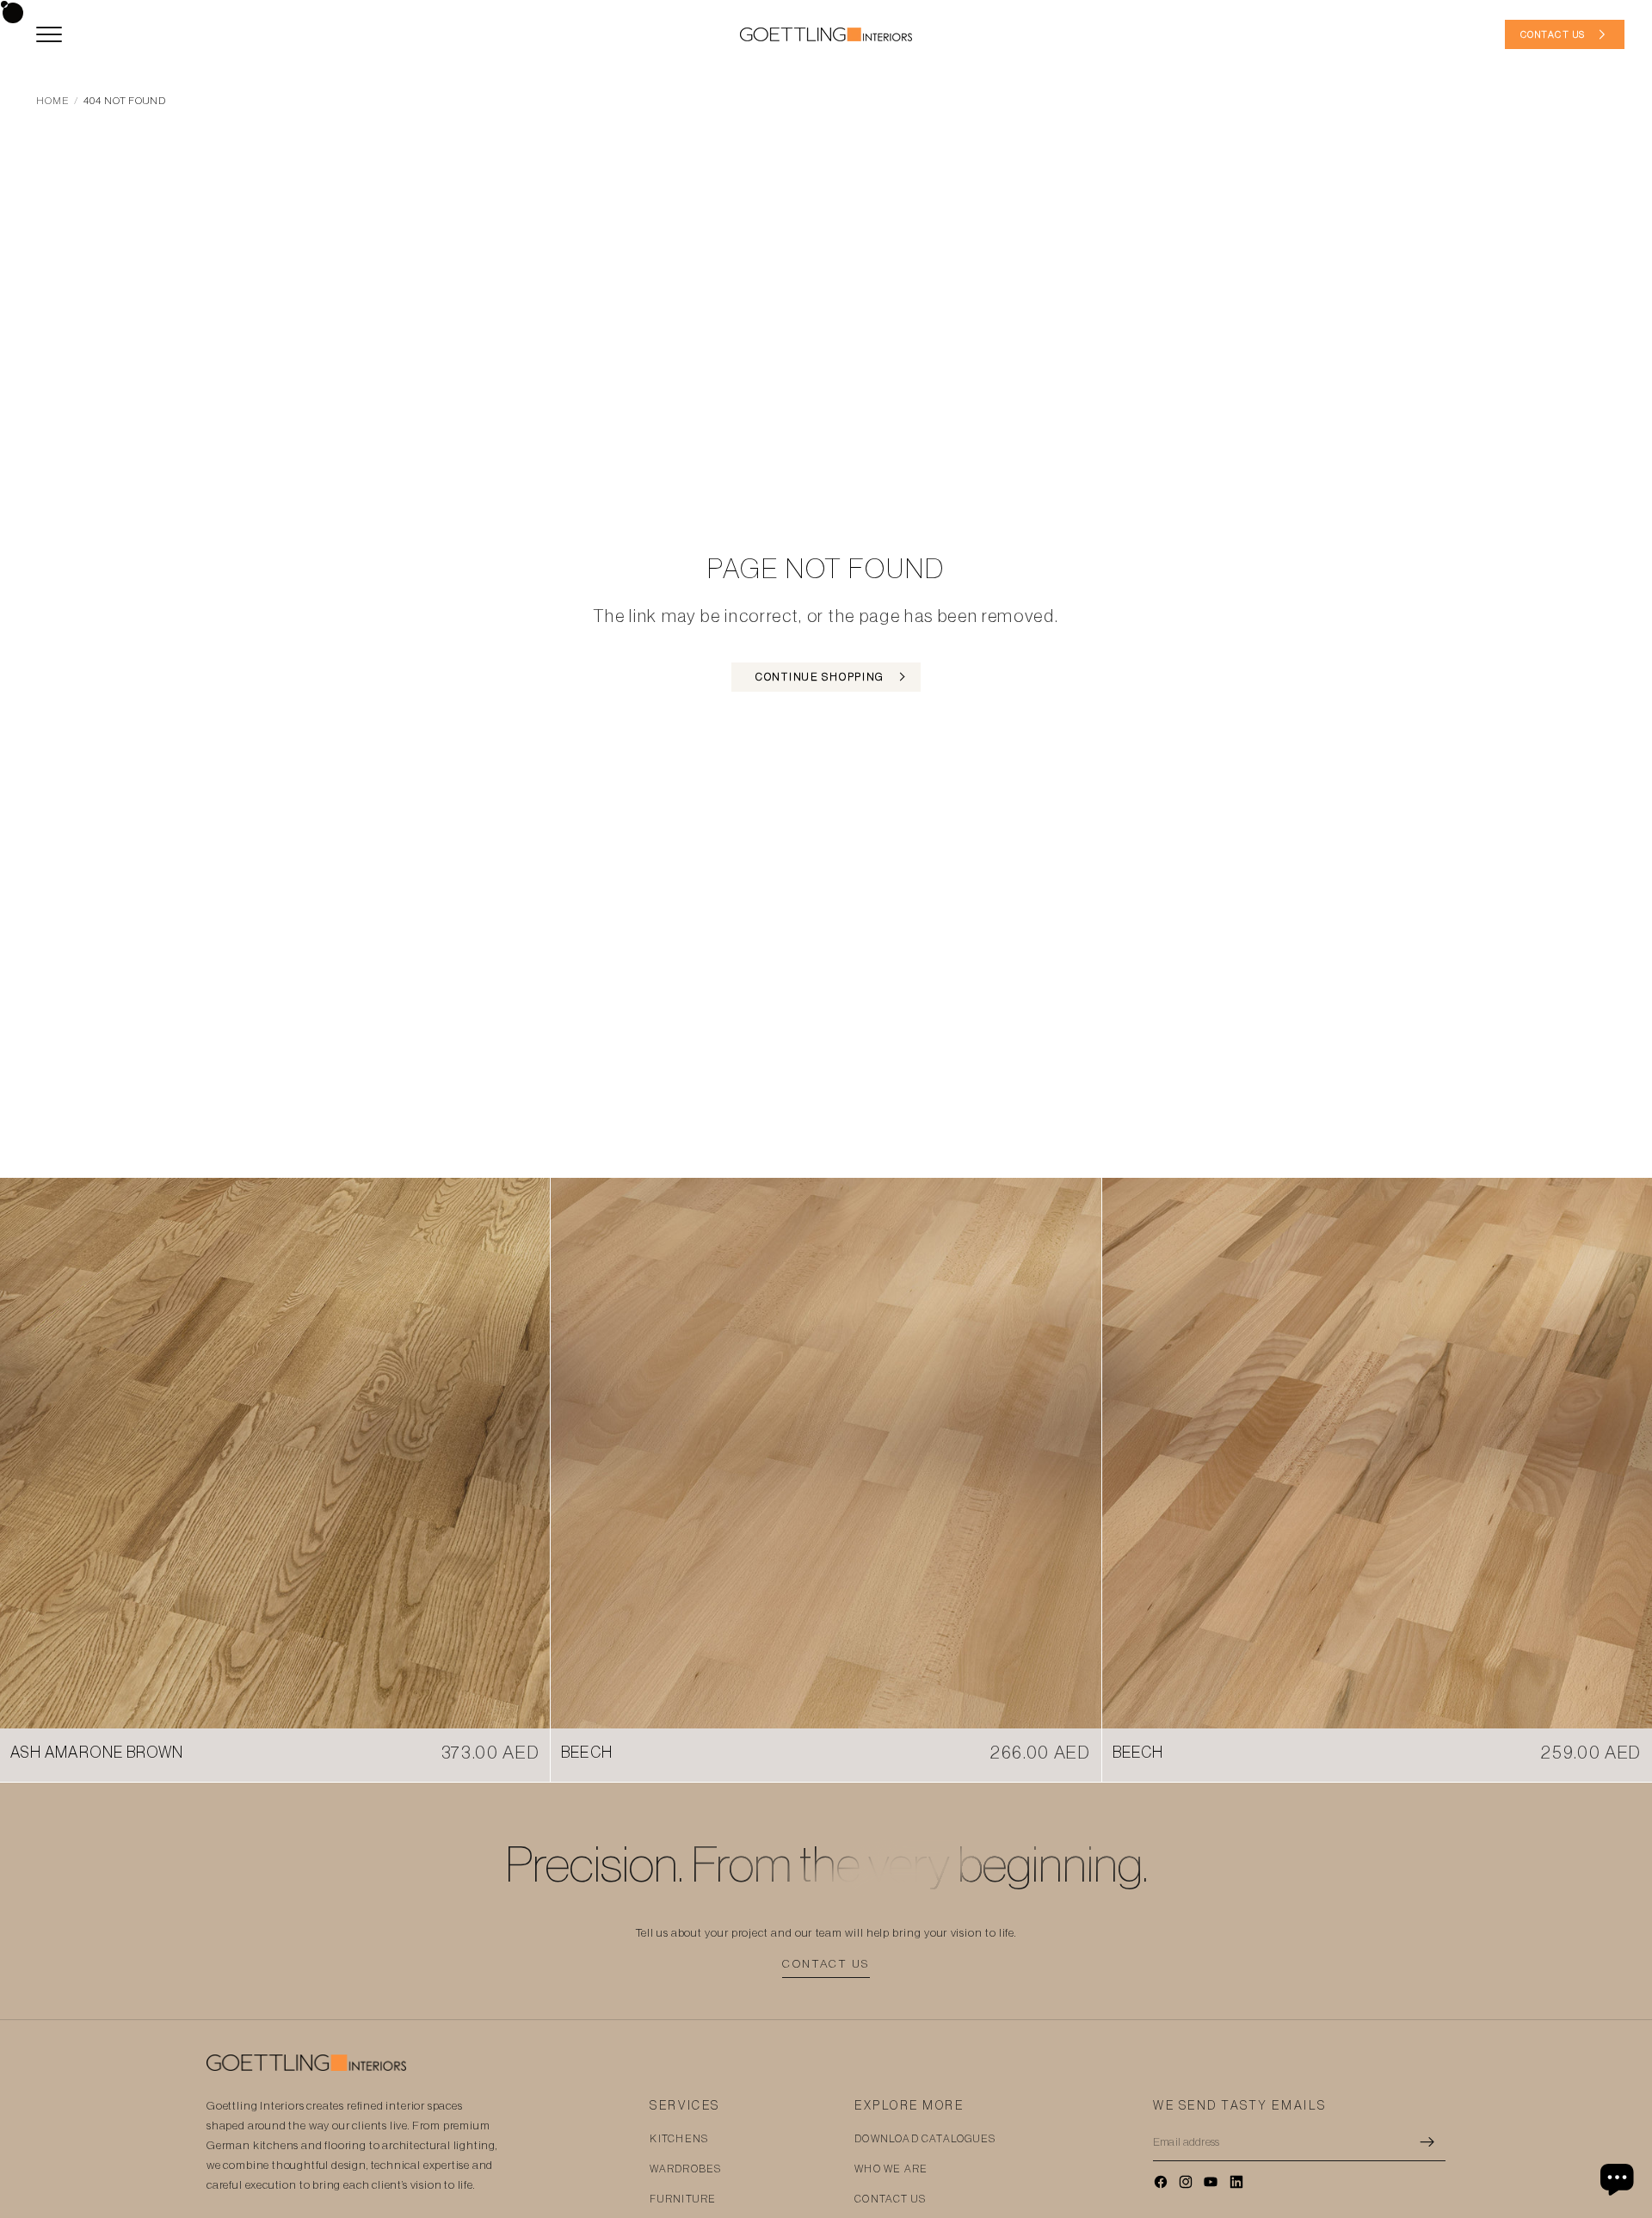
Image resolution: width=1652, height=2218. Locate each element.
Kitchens (679, 2139)
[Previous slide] (26, 1453)
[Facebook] (1161, 2182)
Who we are (891, 2169)
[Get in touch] (1619, 2179)
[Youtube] (1211, 2182)
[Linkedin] (1236, 2182)
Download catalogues (925, 2139)
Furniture (683, 2199)
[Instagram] (1186, 2182)
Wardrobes (685, 2169)
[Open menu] (49, 34)
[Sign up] (1427, 2142)
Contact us (826, 1964)
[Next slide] (524, 1453)
